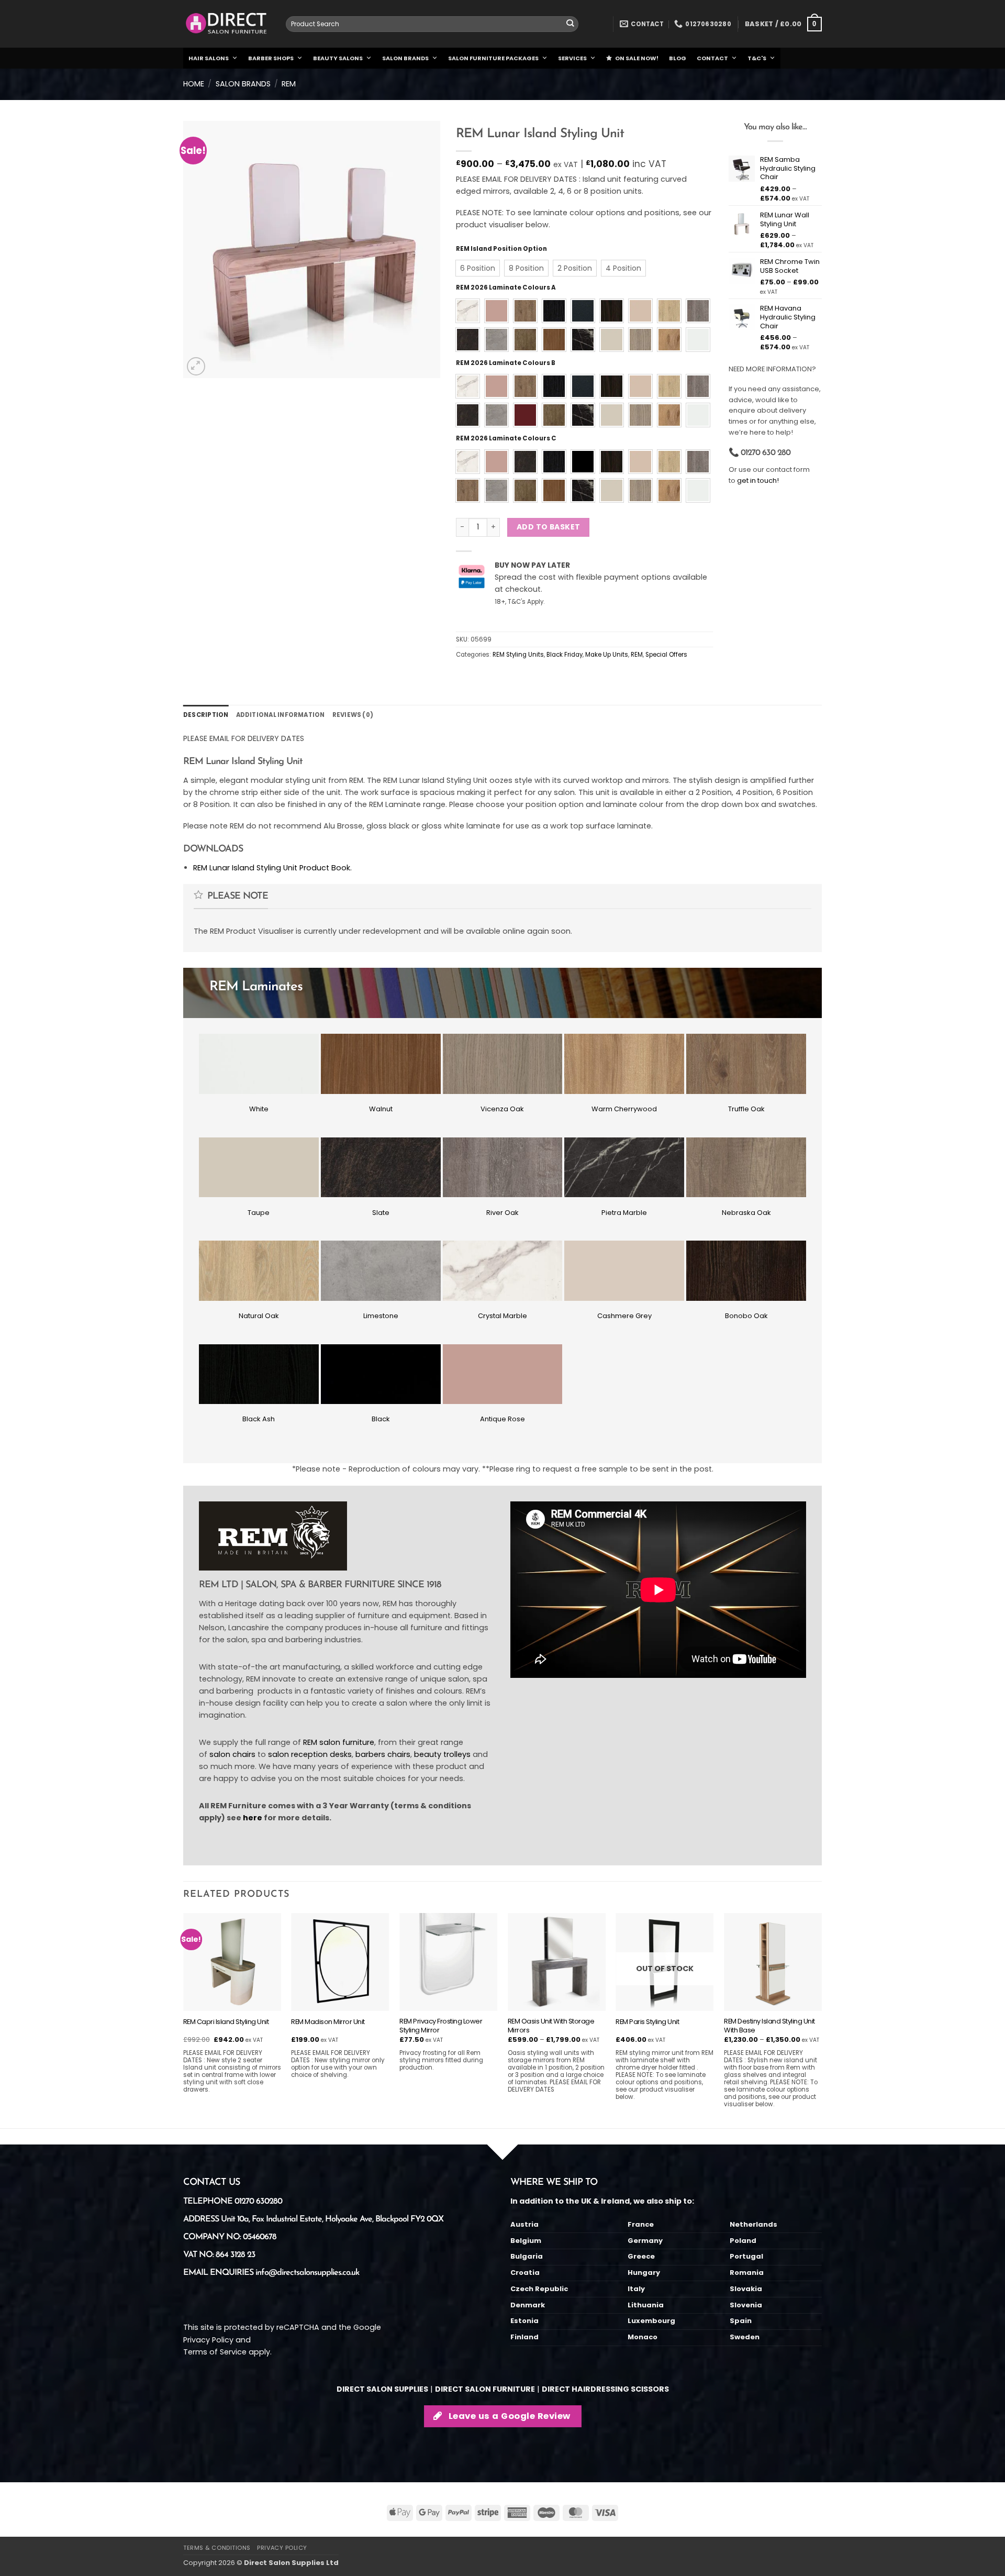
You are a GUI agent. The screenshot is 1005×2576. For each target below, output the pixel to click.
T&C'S (757, 58)
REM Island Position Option (501, 249)
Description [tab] (206, 715)
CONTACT (712, 58)
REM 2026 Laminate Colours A (506, 288)
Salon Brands (243, 84)
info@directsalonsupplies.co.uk (307, 2273)
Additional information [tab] (281, 715)
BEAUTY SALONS (338, 58)
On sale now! (637, 58)
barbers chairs (383, 1754)
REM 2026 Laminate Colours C (506, 438)
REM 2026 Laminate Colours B (506, 363)
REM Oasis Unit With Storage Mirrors (551, 2026)
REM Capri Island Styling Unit (226, 2022)
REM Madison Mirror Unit (328, 2022)
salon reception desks (310, 1754)
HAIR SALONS (209, 58)
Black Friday (565, 655)
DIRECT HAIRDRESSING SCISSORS (605, 2389)
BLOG (678, 58)
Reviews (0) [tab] (353, 715)
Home (194, 84)
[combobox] (432, 24)
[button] (783, 24)
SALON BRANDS (405, 58)
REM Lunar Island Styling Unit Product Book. (272, 868)
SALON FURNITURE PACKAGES (493, 58)
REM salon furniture (339, 1742)
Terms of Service (215, 2352)
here (253, 1818)
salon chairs (232, 1754)
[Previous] (184, 2019)
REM (289, 84)
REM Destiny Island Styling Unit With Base (769, 2026)
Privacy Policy (208, 2340)
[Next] (821, 2019)
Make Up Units (607, 655)
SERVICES (572, 58)
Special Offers (666, 655)
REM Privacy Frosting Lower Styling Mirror (441, 2026)
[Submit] (570, 24)
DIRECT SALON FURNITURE (485, 2389)
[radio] (478, 268)
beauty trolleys (442, 1754)
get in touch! (758, 480)
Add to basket (548, 527)
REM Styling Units (518, 655)
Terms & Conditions (217, 2548)
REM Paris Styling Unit (647, 2022)
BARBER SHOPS (271, 58)
